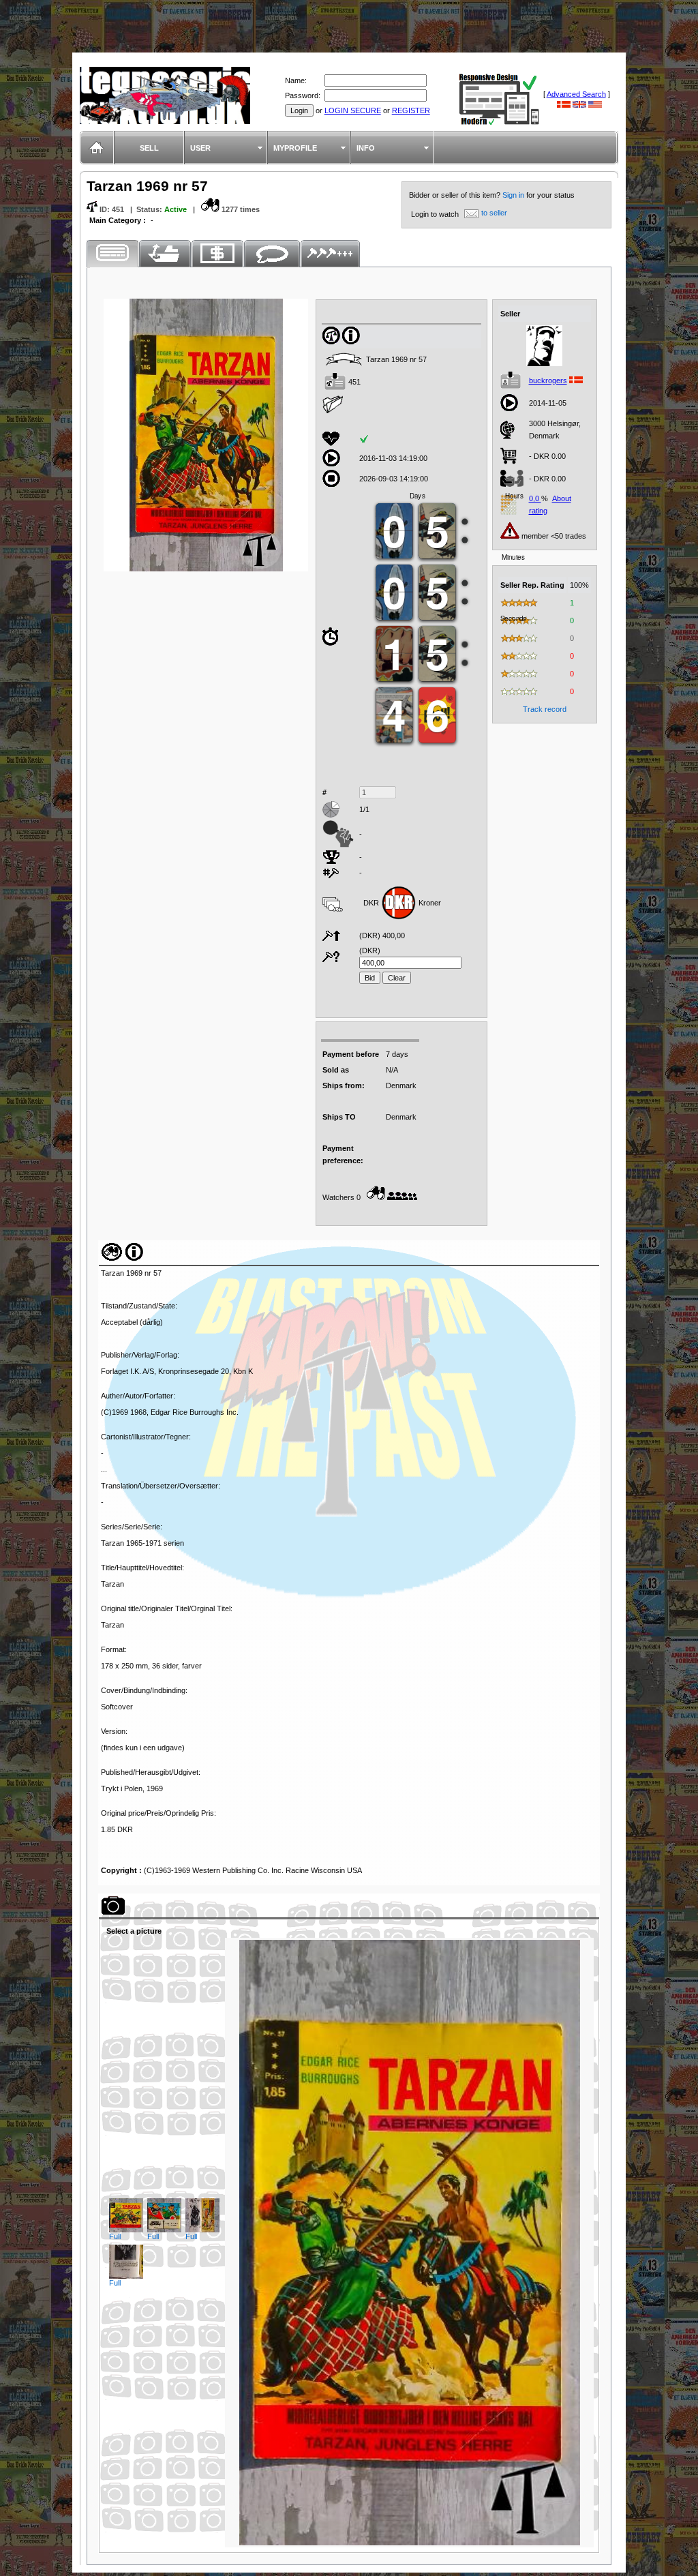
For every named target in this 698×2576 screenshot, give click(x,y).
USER (200, 148)
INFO (366, 148)
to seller (494, 213)
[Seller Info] (545, 363)
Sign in (514, 195)
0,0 (535, 498)
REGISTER (411, 110)
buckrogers (548, 380)
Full (115, 2236)
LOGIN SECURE (353, 110)
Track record (545, 709)
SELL (149, 148)
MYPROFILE (295, 148)
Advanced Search (576, 94)
